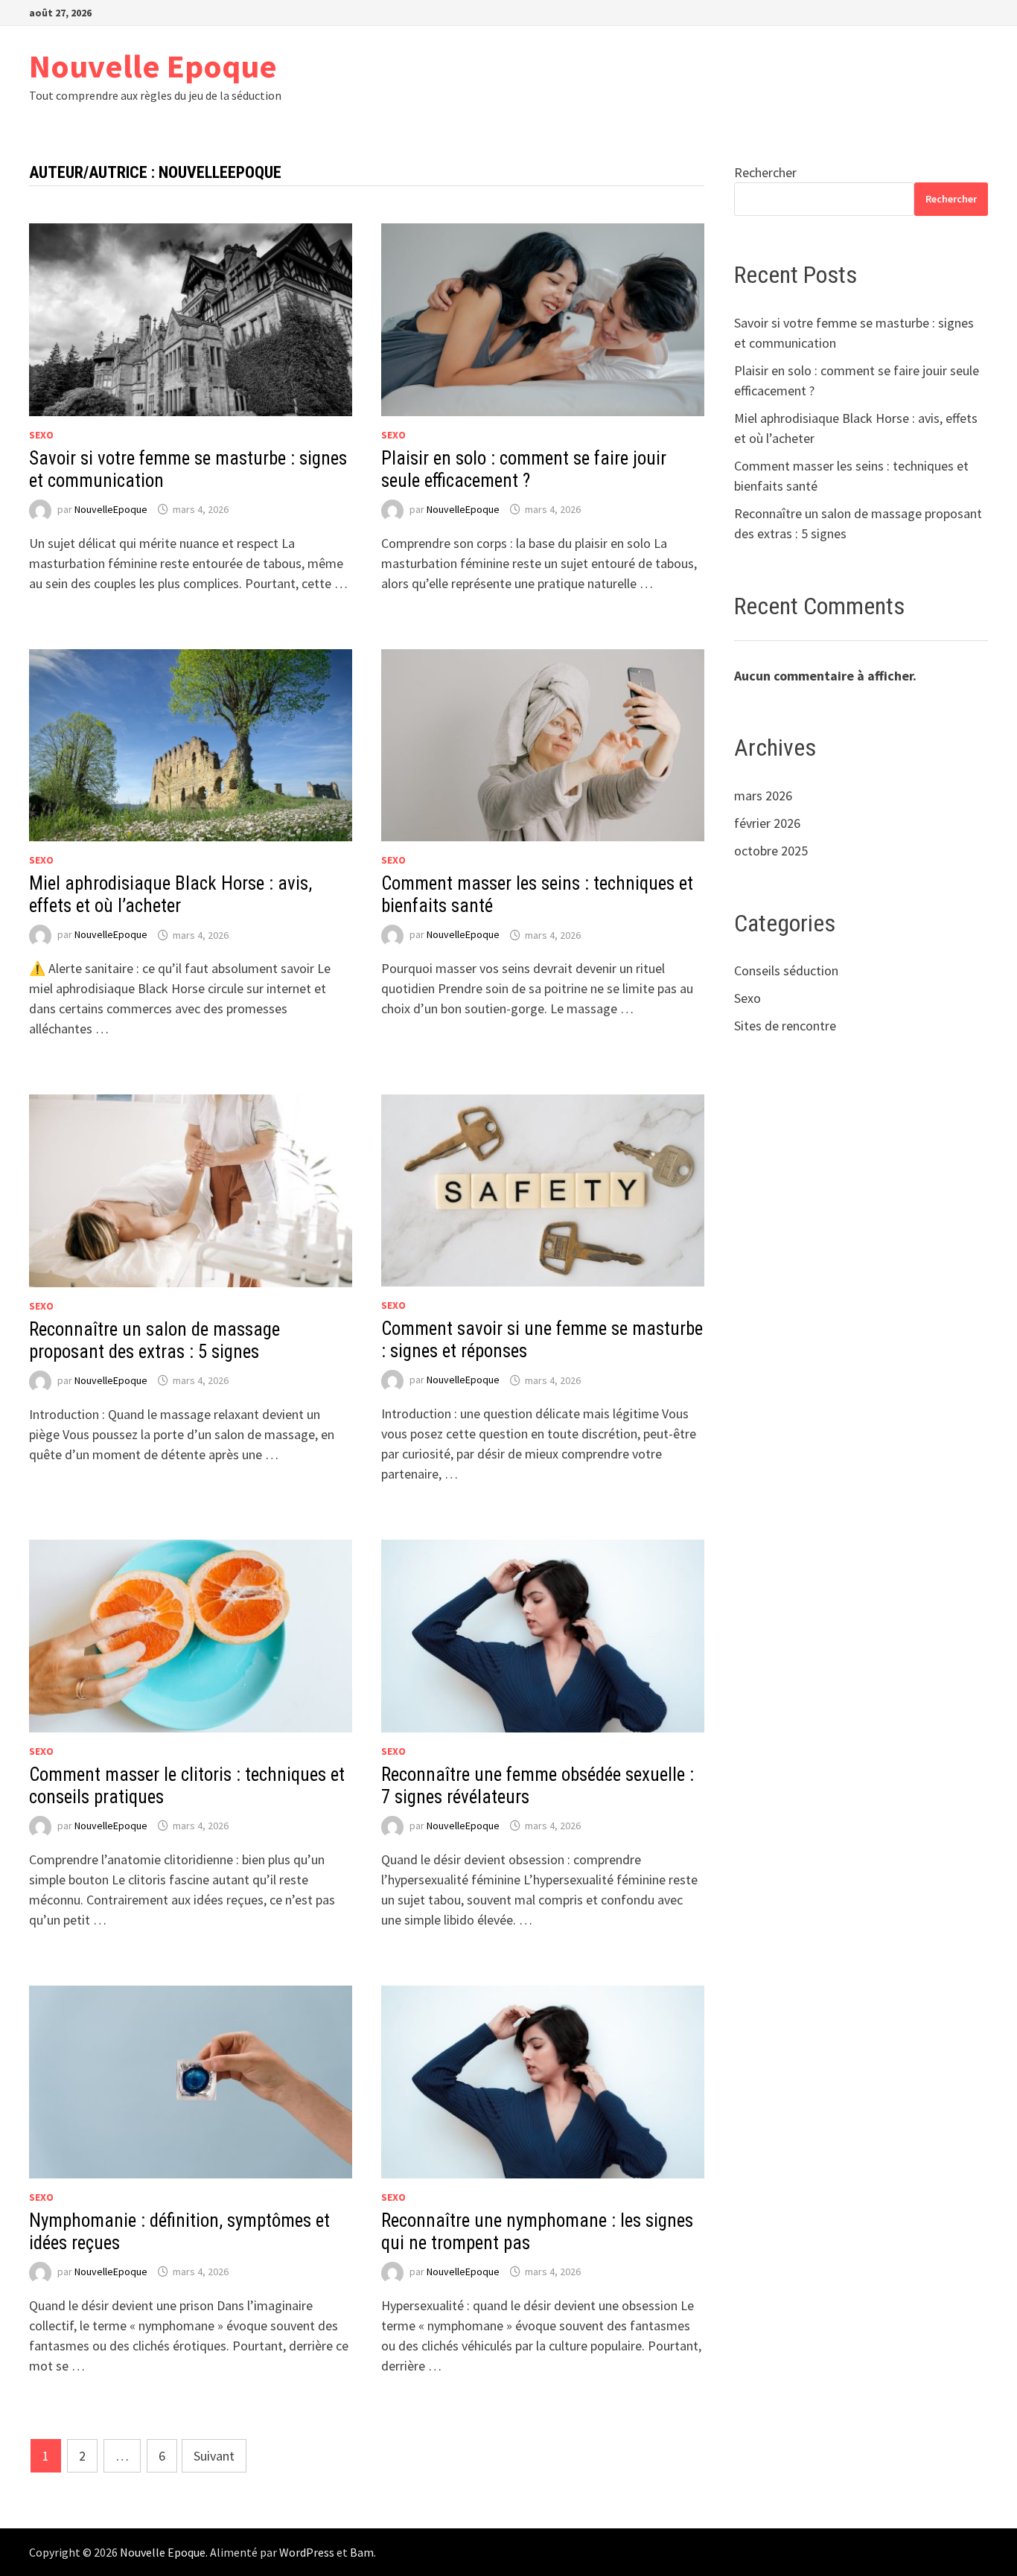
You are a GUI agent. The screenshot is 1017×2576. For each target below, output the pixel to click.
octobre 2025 (771, 851)
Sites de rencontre (785, 1026)
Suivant (214, 2456)
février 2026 (767, 823)
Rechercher (765, 172)
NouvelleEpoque (111, 509)
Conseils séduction (786, 970)
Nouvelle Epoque (153, 66)
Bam (362, 2552)
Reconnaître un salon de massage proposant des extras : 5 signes (154, 1340)
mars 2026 (763, 796)
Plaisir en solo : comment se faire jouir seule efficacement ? (524, 469)
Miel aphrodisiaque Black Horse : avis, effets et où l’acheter (170, 895)
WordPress (307, 2552)
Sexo (41, 435)
